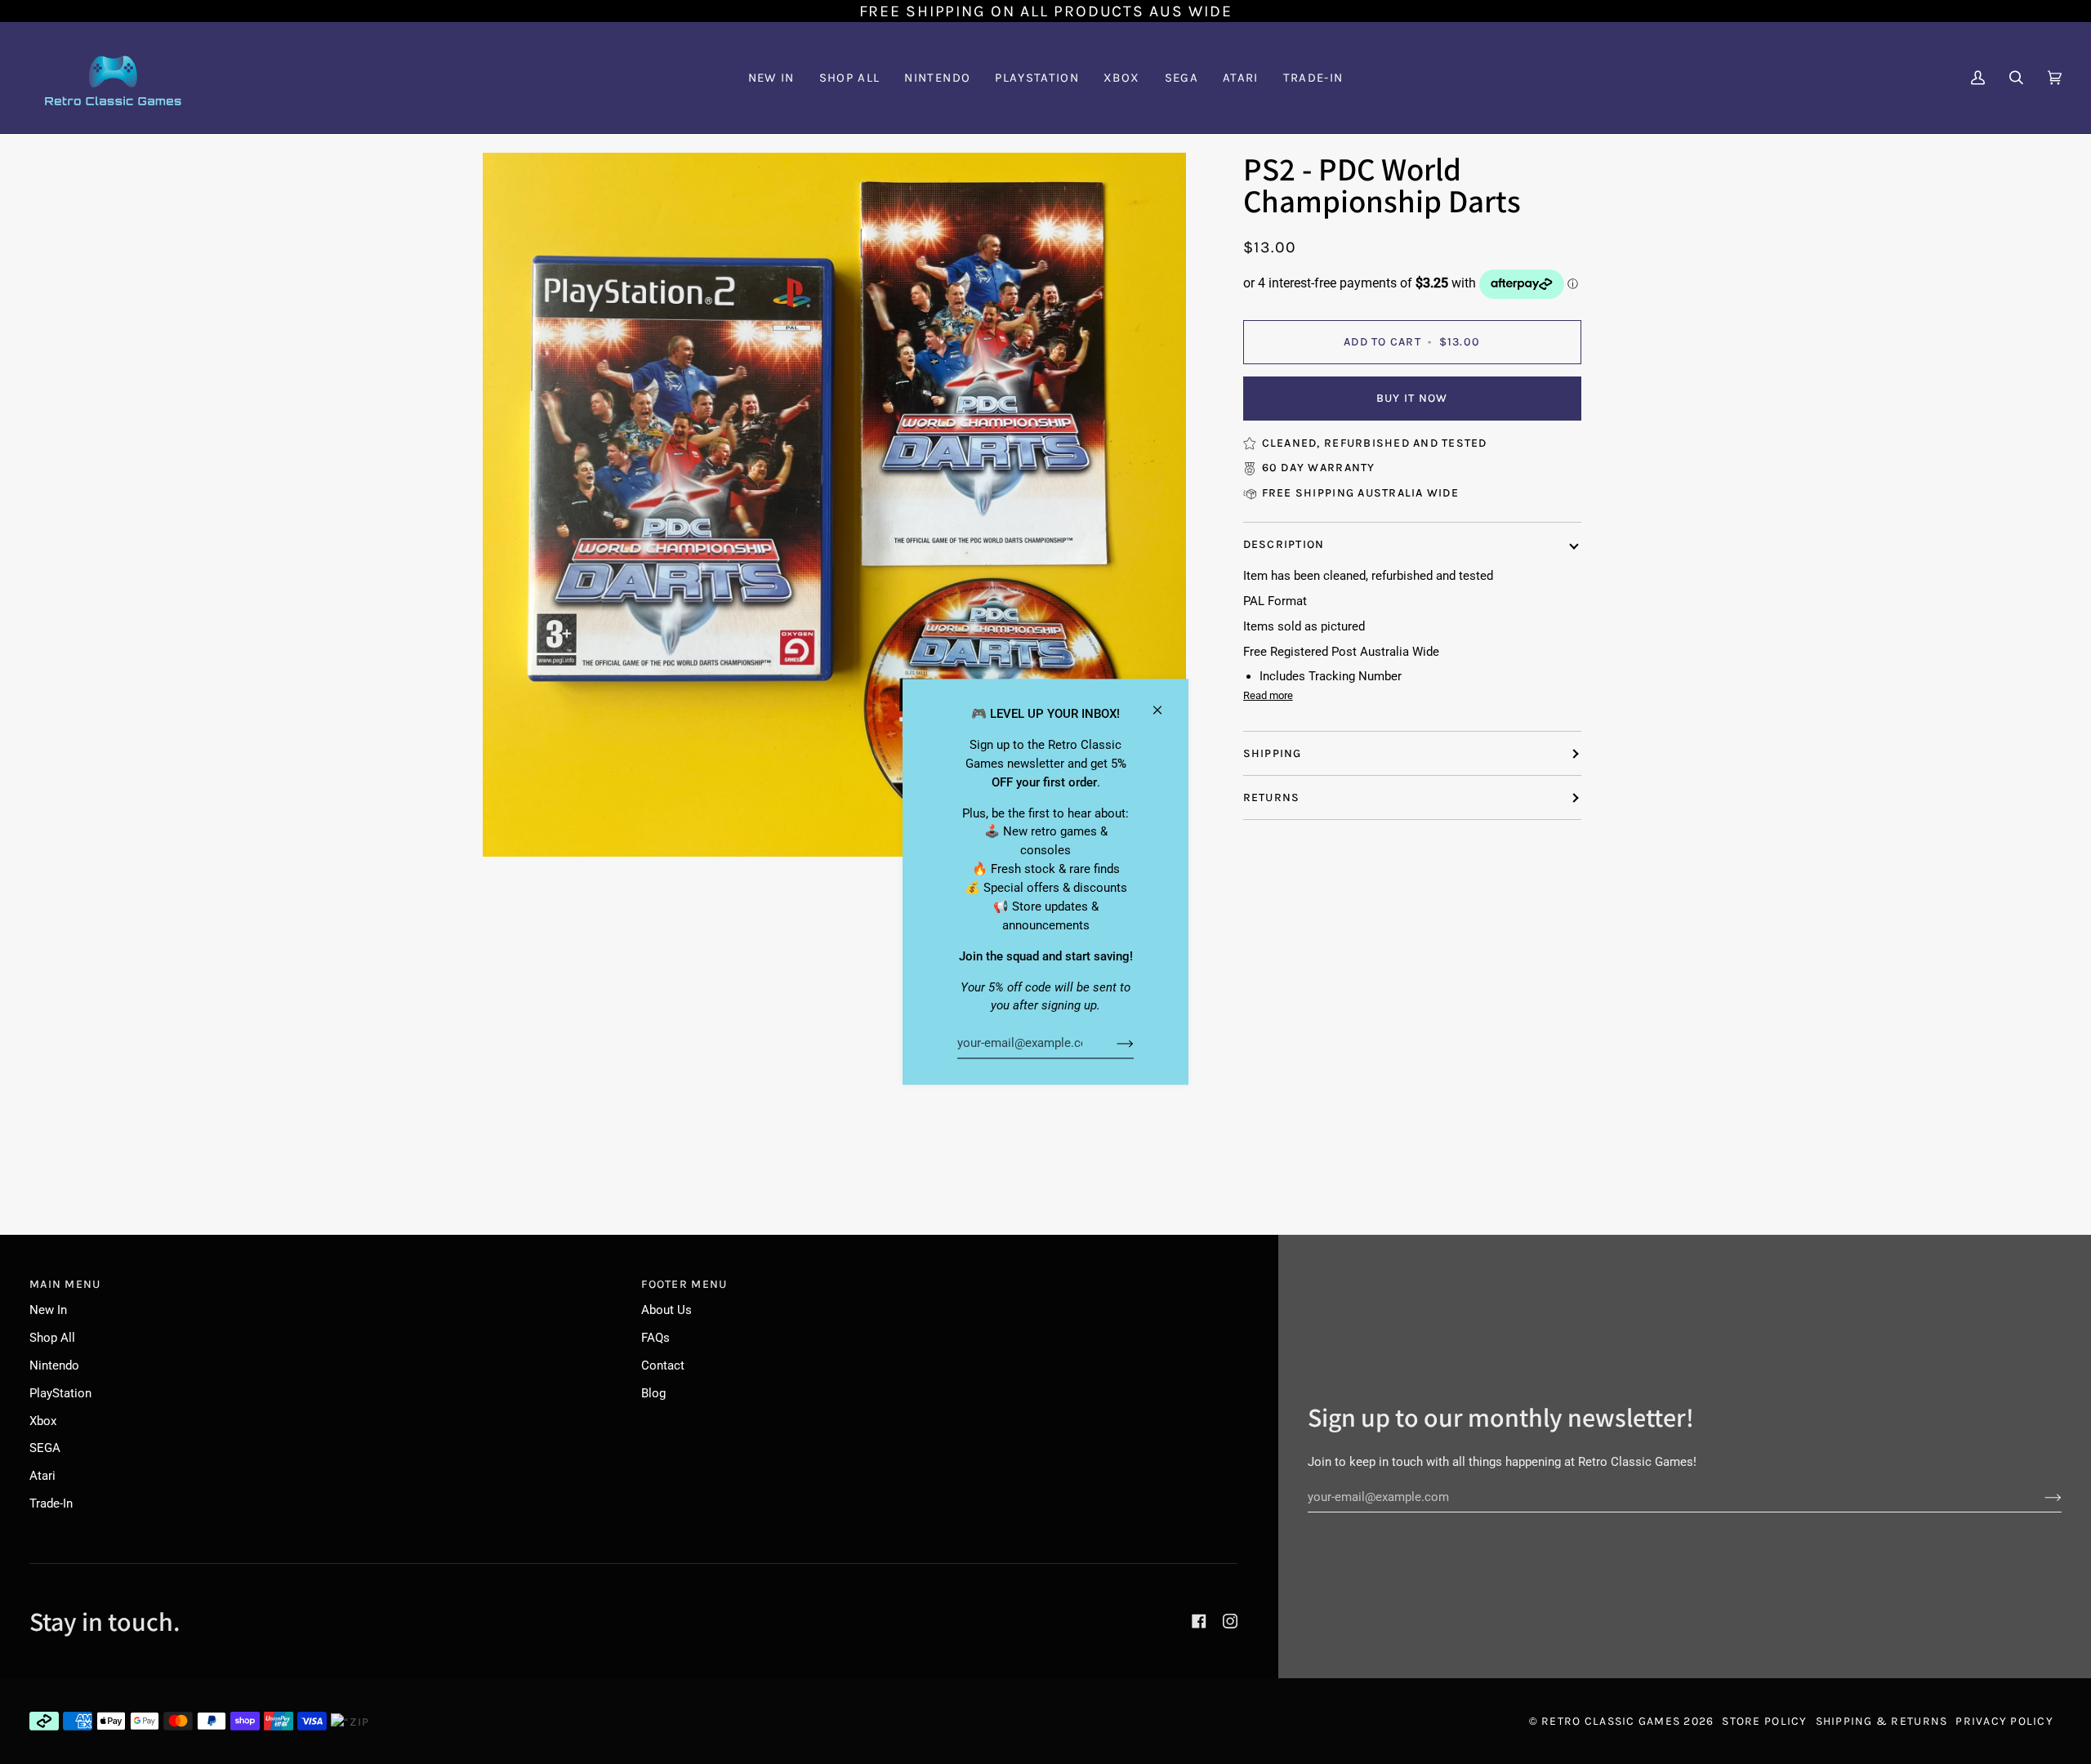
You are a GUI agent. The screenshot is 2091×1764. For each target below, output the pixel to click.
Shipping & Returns (1882, 1721)
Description (1284, 545)
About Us (667, 1310)
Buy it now (1412, 398)
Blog (653, 1393)
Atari (42, 1476)
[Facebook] (1199, 1621)
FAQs (655, 1338)
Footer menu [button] (684, 1284)
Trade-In (51, 1503)
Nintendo (54, 1365)
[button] (937, 78)
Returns (1272, 797)
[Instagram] (1230, 1621)
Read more (1268, 695)
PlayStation (60, 1393)
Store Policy (1764, 1721)
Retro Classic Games (1611, 1721)
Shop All (52, 1338)
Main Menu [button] (65, 1284)
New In (48, 1310)
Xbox (43, 1421)
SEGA (45, 1448)
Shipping (1273, 753)
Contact (663, 1365)
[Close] (1164, 703)
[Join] (1112, 1043)
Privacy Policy (2004, 1721)
